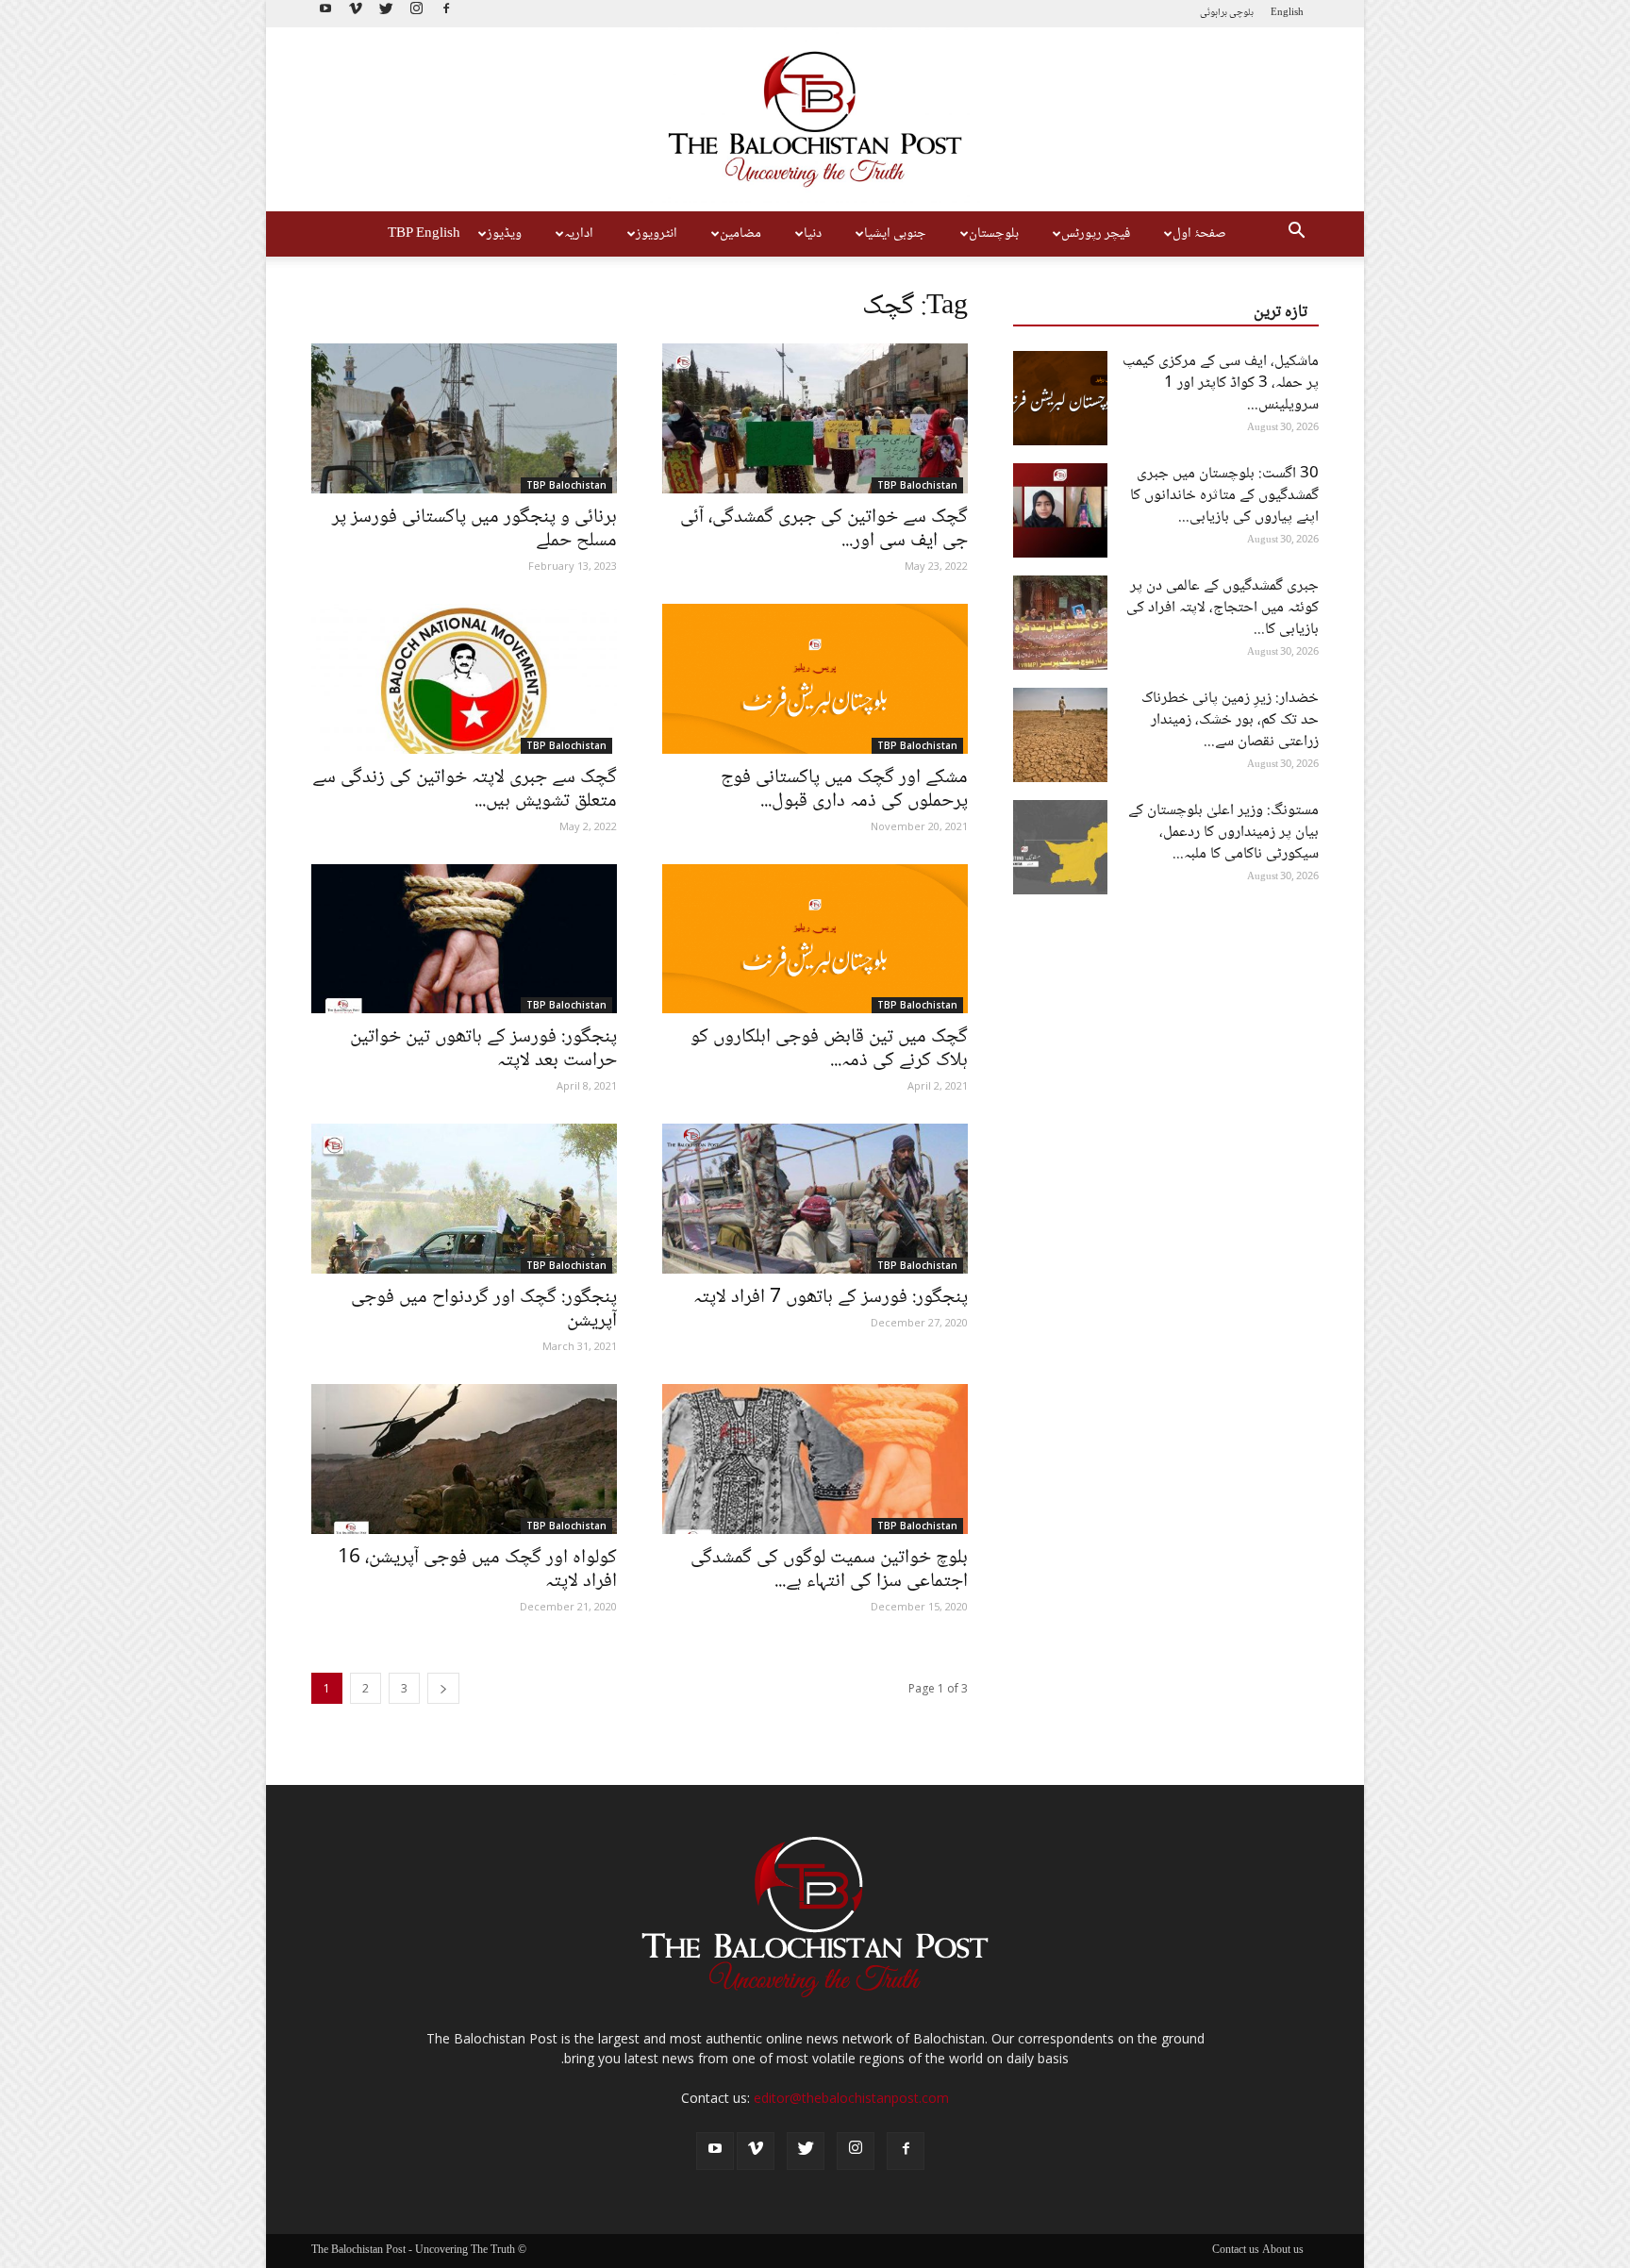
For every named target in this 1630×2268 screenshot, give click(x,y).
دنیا (813, 234)
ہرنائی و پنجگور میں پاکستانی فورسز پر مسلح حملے (474, 529)
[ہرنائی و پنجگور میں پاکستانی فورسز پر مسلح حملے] (464, 418)
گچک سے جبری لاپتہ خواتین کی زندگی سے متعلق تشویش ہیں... (465, 790)
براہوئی (1214, 13)
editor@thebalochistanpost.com (851, 2098)
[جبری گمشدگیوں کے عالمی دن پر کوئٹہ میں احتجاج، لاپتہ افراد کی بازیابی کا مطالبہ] (1060, 623)
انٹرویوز (657, 234)
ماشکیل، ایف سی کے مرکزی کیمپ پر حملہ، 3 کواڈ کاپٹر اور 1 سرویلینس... (1221, 384)
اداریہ (579, 234)
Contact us (1236, 2251)
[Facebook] (446, 14)
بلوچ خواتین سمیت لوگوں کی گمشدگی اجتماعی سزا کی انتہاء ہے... (829, 1570)
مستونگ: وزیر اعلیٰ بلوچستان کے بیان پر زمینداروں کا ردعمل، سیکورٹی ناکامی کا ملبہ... (1223, 833)
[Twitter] (386, 14)
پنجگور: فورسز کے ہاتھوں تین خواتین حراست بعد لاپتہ (483, 1049)
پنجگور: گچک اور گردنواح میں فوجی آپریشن (484, 1309)
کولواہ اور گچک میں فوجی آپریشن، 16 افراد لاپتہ (477, 1570)
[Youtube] (325, 14)
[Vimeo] (356, 14)
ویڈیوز (504, 234)
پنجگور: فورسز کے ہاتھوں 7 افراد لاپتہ (831, 1298)
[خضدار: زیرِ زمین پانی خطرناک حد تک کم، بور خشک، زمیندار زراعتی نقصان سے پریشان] (1060, 735)
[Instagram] (416, 14)
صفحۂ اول (1199, 234)
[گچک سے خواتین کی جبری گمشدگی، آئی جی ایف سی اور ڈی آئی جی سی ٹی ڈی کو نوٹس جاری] (815, 418)
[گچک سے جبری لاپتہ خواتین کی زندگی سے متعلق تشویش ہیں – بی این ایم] (464, 679)
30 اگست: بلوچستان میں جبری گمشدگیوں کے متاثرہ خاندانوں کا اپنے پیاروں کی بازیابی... (1224, 496)
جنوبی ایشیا (895, 234)
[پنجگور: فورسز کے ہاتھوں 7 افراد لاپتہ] (815, 1199)
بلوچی (1241, 13)
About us (1283, 2251)
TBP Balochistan (566, 485)
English (1287, 13)
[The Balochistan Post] (815, 120)
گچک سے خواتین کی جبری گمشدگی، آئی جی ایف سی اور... (824, 529)
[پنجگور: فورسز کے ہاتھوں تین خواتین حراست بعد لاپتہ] (464, 939)
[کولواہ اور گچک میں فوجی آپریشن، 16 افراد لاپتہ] (464, 1459)
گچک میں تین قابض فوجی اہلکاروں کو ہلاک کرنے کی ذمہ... (829, 1049)
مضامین (740, 234)
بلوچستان (994, 234)
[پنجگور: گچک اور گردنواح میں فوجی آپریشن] (464, 1199)
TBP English (424, 234)
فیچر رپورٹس (1096, 234)
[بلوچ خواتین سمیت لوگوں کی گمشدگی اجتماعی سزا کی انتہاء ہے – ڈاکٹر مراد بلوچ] (815, 1459)
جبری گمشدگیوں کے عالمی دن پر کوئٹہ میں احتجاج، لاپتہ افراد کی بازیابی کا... (1222, 608)
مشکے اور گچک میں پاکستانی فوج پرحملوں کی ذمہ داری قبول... (844, 790)
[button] (1296, 234)
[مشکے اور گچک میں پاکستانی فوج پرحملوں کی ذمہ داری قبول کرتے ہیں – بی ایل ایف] (815, 679)
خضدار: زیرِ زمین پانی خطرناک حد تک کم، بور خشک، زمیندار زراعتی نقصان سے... (1230, 720)
